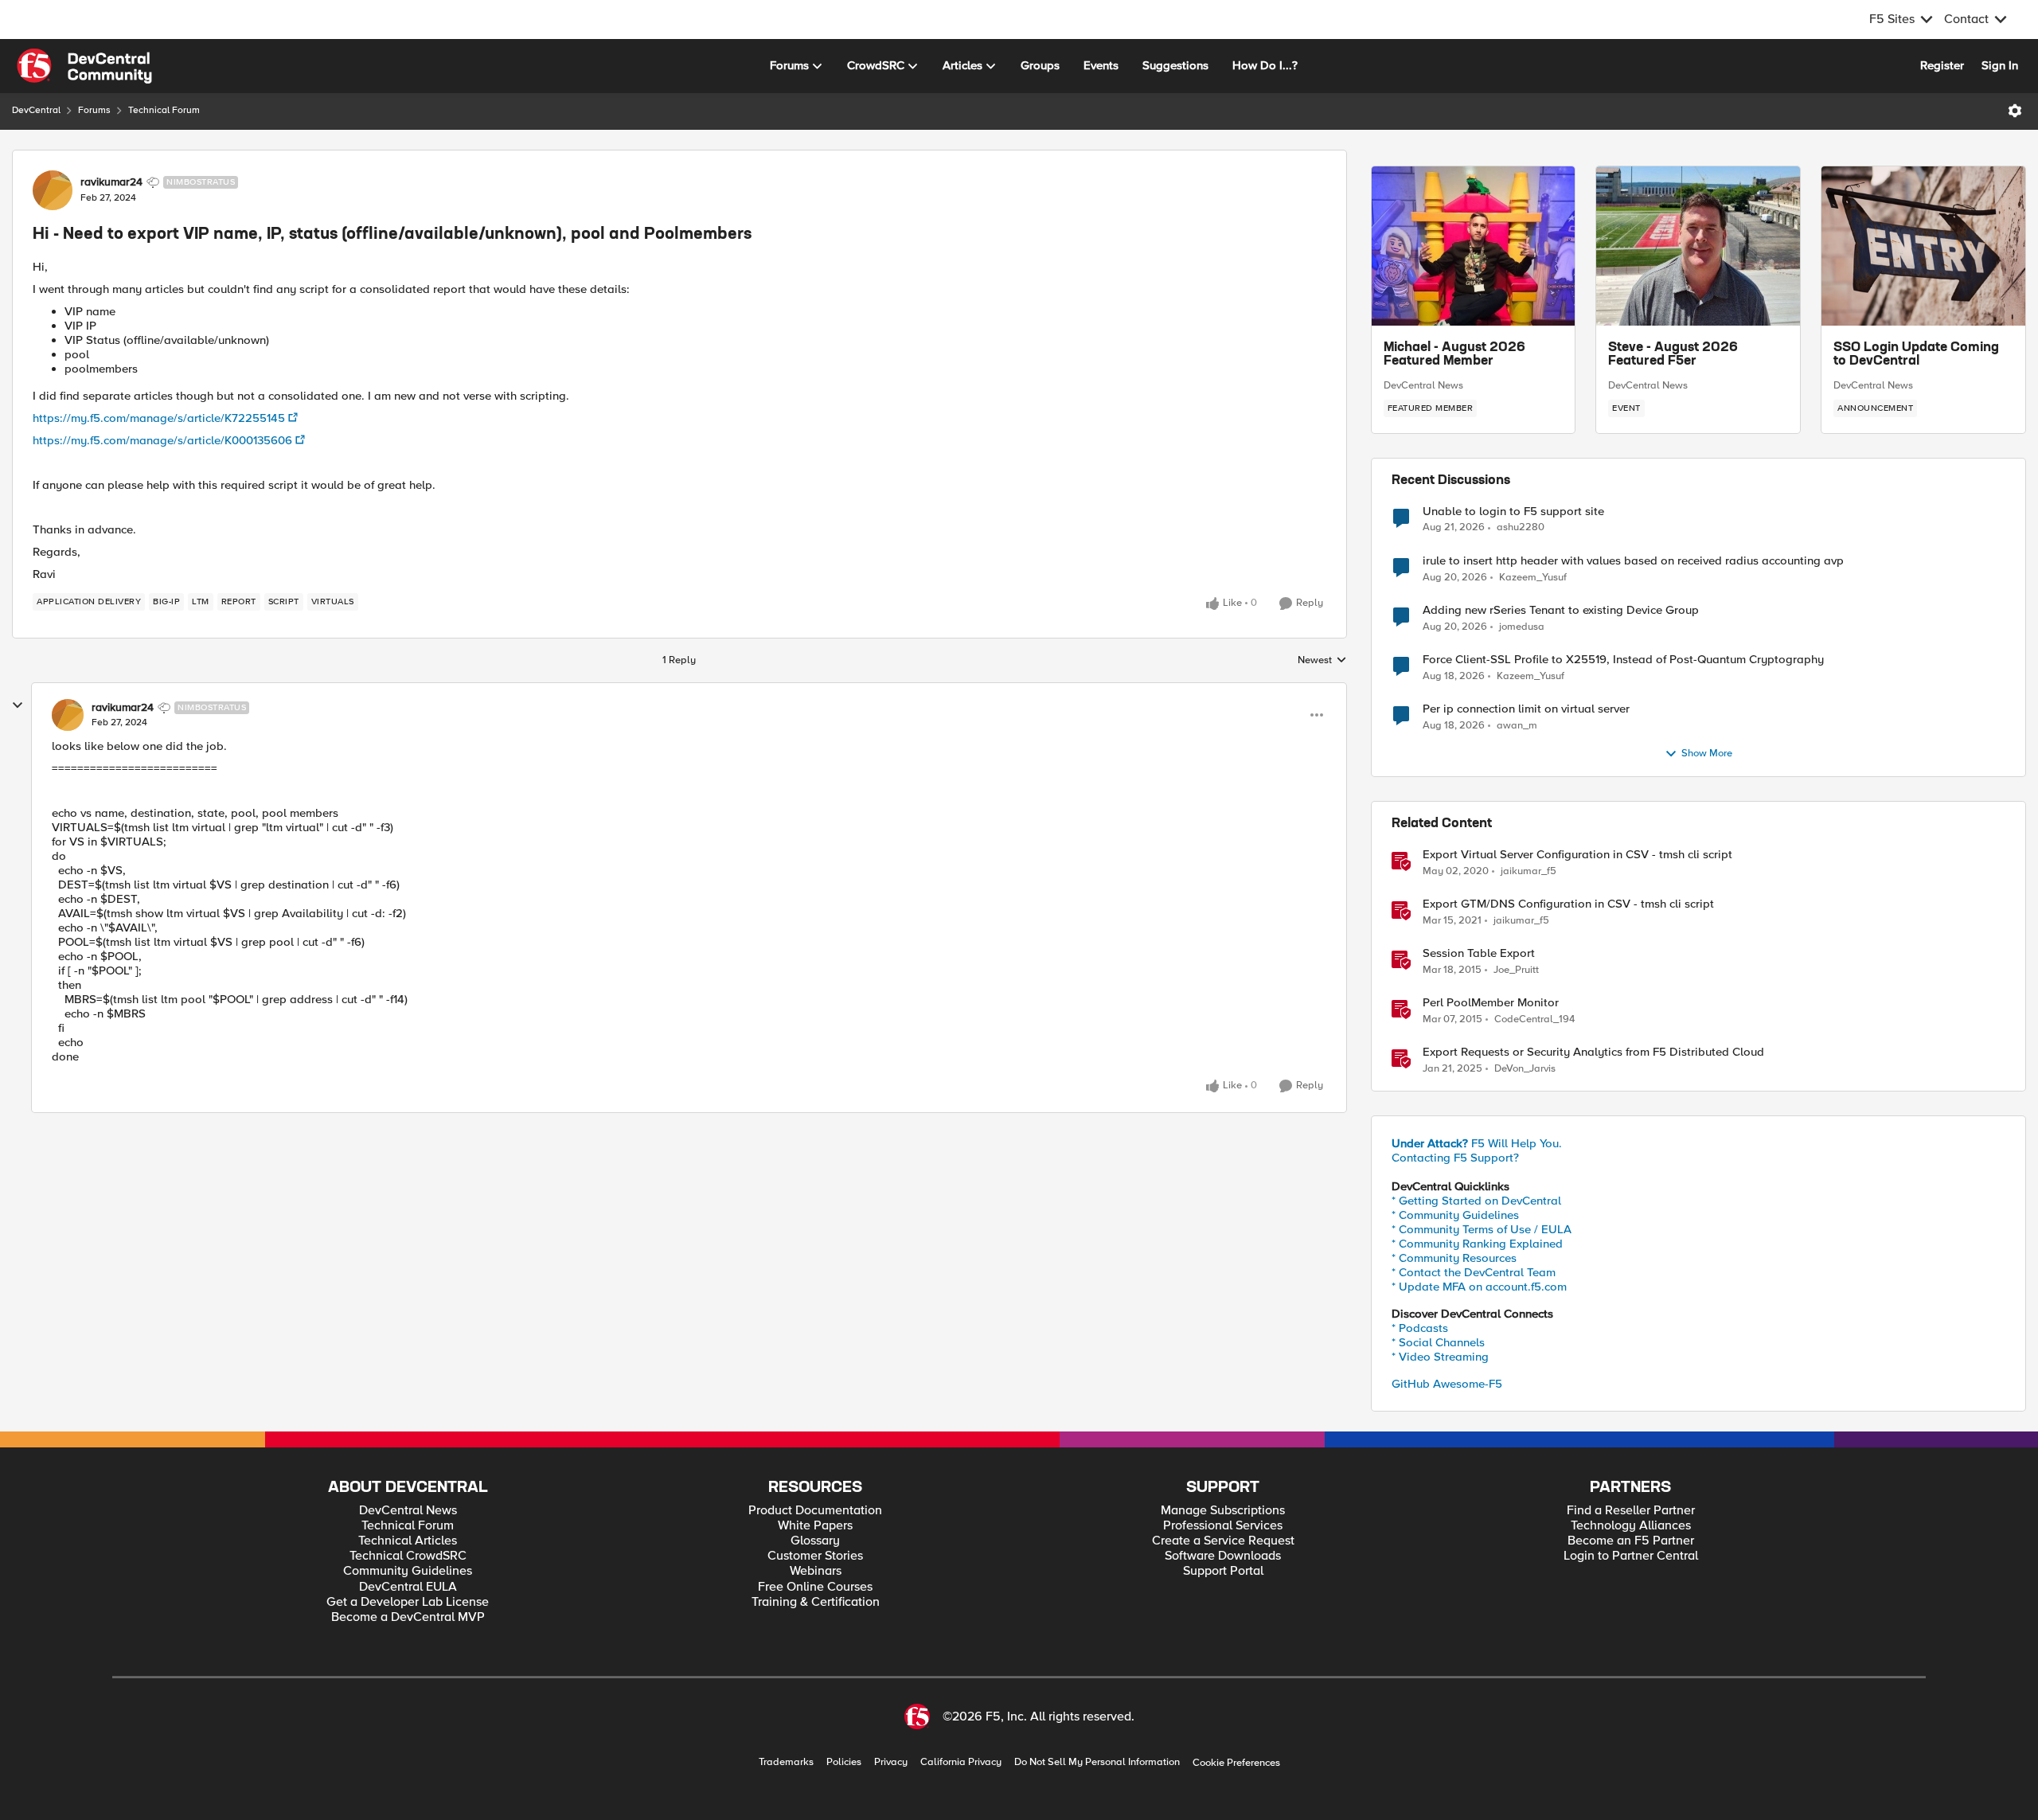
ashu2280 (1521, 527)
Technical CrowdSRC (408, 1556)
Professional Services (1223, 1526)
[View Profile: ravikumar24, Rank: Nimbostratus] (53, 190)
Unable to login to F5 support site (1513, 512)
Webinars (816, 1571)
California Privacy (961, 1762)
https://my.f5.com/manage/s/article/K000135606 (162, 440)
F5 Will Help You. (1477, 1143)
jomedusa (1522, 627)
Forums (94, 110)
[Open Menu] (2015, 111)
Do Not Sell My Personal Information (1097, 1762)
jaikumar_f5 (1528, 871)
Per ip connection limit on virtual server (1526, 709)
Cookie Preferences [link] (1236, 1763)
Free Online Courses (815, 1587)
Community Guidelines (408, 1571)
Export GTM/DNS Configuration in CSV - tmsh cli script (1568, 904)
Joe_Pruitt (1516, 970)
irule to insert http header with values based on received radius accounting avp (1633, 561)
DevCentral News (1423, 385)
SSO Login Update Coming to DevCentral (1916, 355)
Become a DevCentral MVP (408, 1617)
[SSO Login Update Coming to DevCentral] (1923, 246)
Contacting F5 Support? (1455, 1158)
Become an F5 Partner (1631, 1541)
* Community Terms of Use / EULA (1482, 1229)
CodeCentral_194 (1534, 1019)
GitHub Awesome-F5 (1447, 1384)
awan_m (1517, 726)
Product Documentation (815, 1511)
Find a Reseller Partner (1631, 1511)
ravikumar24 (111, 182)
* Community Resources (1454, 1258)
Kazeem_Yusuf (1533, 578)
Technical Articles (408, 1541)
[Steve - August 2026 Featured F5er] (1698, 246)
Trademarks (786, 1762)
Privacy (891, 1762)
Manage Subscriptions (1223, 1511)
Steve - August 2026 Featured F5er (1673, 355)
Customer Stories (815, 1556)
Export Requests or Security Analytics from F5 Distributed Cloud (1593, 1052)
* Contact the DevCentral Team (1474, 1272)
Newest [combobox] (1322, 661)
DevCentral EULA (408, 1587)
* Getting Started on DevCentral (1476, 1201)
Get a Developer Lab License (408, 1602)
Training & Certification (816, 1602)
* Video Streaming (1440, 1357)
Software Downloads (1223, 1556)
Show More (1707, 754)
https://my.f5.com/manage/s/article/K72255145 (159, 418)
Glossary (815, 1541)
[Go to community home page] (84, 66)
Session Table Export (1479, 953)
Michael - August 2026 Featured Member (1454, 355)
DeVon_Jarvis (1525, 1069)
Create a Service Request (1223, 1541)
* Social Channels (1438, 1342)
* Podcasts (1420, 1328)
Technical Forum (164, 110)
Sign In (2000, 65)
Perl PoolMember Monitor (1491, 1003)
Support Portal (1223, 1571)
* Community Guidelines (1455, 1215)
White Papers (815, 1526)
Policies (844, 1762)
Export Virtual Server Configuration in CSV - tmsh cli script (1577, 855)
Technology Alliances (1631, 1526)
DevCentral (36, 110)
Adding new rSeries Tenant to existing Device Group (1561, 610)
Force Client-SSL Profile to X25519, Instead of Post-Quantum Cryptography (1623, 660)
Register (1942, 65)
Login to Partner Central (1631, 1556)
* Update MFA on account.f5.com (1479, 1287)
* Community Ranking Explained (1477, 1244)
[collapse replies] (18, 705)
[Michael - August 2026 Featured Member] (1474, 246)
